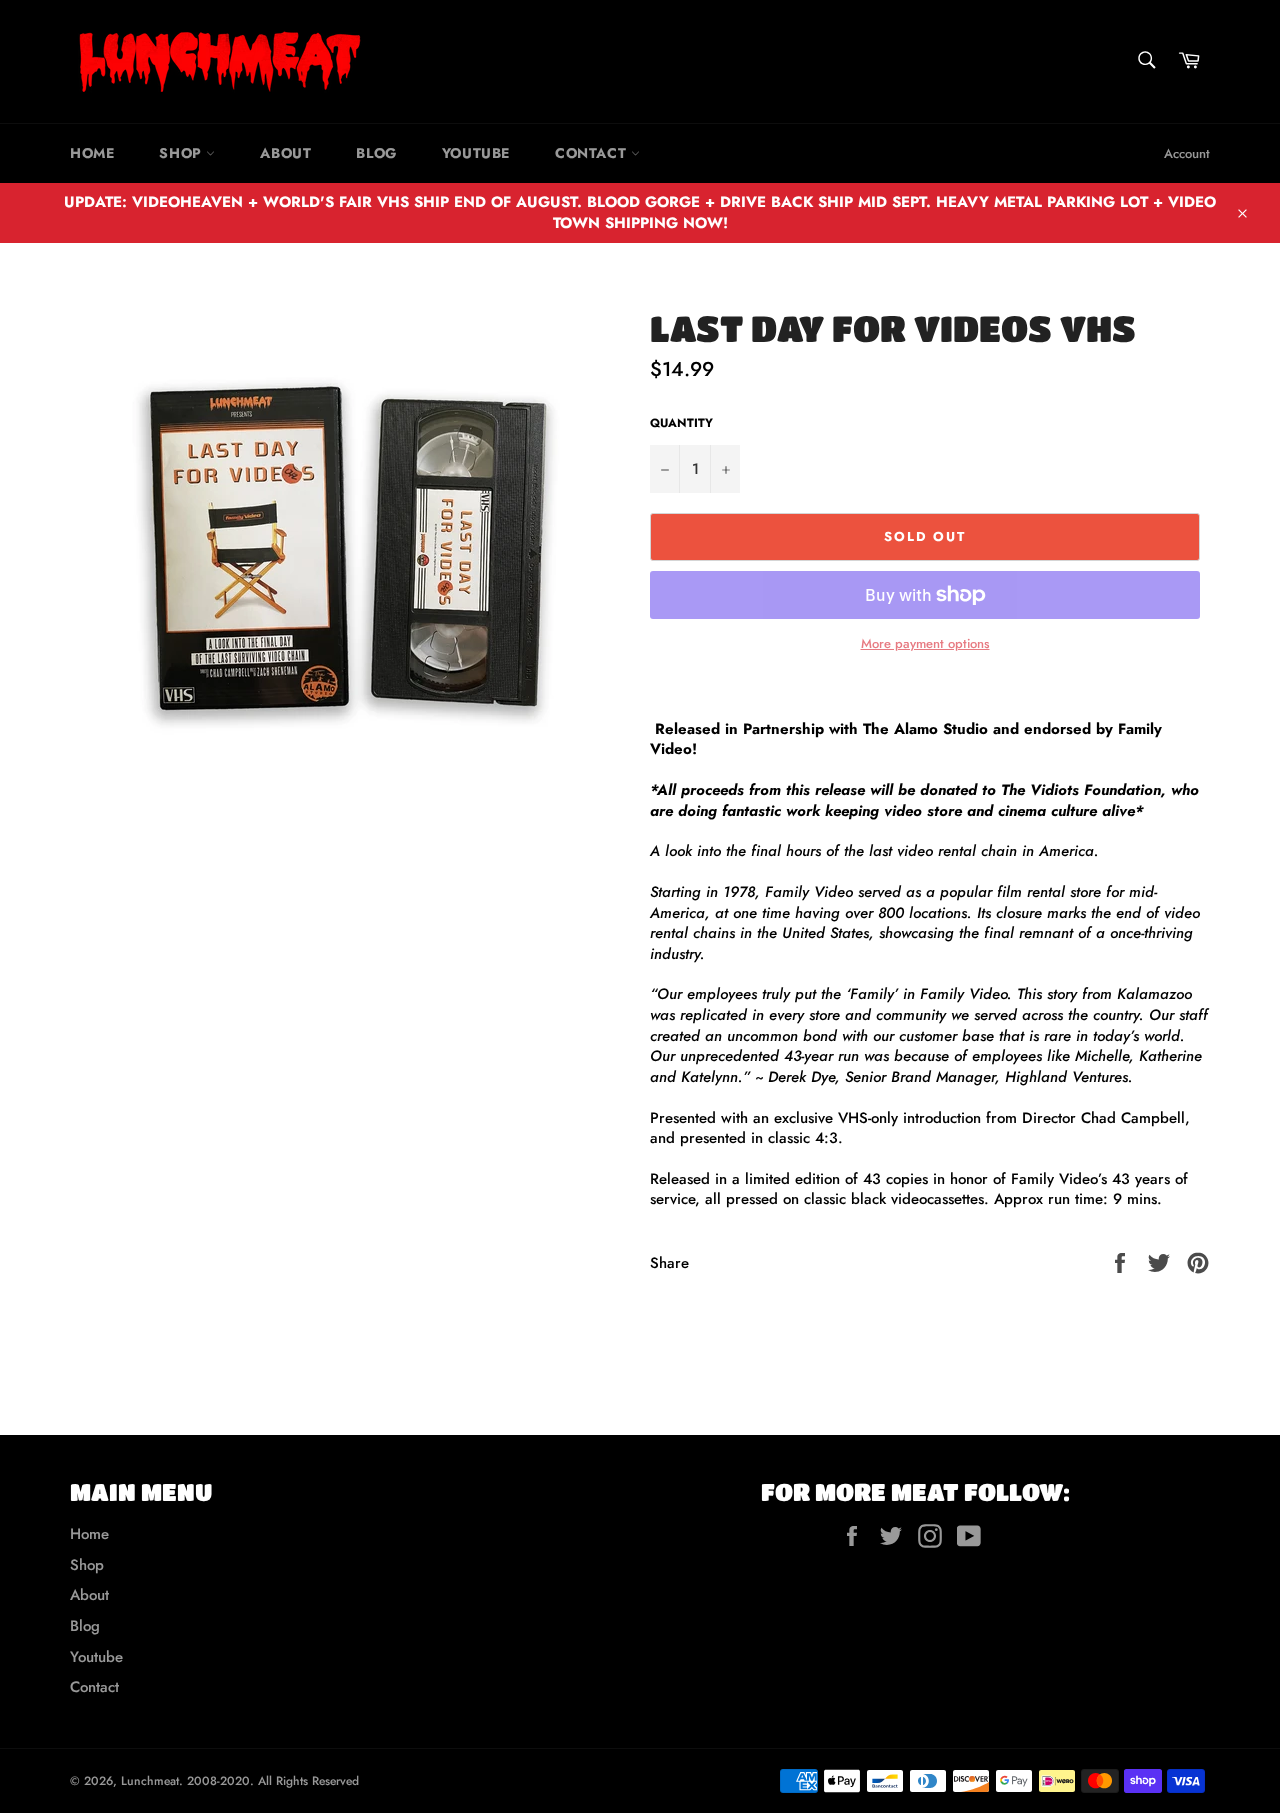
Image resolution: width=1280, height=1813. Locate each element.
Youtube (476, 153)
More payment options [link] (925, 644)
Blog (376, 153)
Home (92, 153)
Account (1187, 153)
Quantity (681, 423)
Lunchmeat (150, 1781)
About (285, 153)
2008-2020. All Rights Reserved (273, 1781)
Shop (182, 153)
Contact (593, 153)
